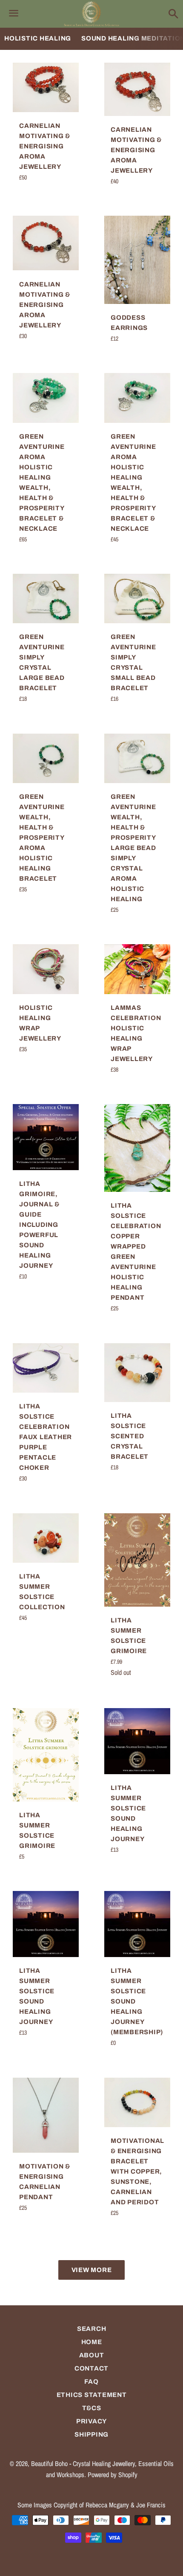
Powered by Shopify (113, 2475)
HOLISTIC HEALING (38, 38)
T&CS (92, 2408)
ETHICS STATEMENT (92, 2395)
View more (92, 2270)
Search (92, 2329)
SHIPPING (91, 2434)
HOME (92, 2342)
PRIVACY (91, 2421)
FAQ (91, 2382)
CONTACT (91, 2368)
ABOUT (92, 2355)
